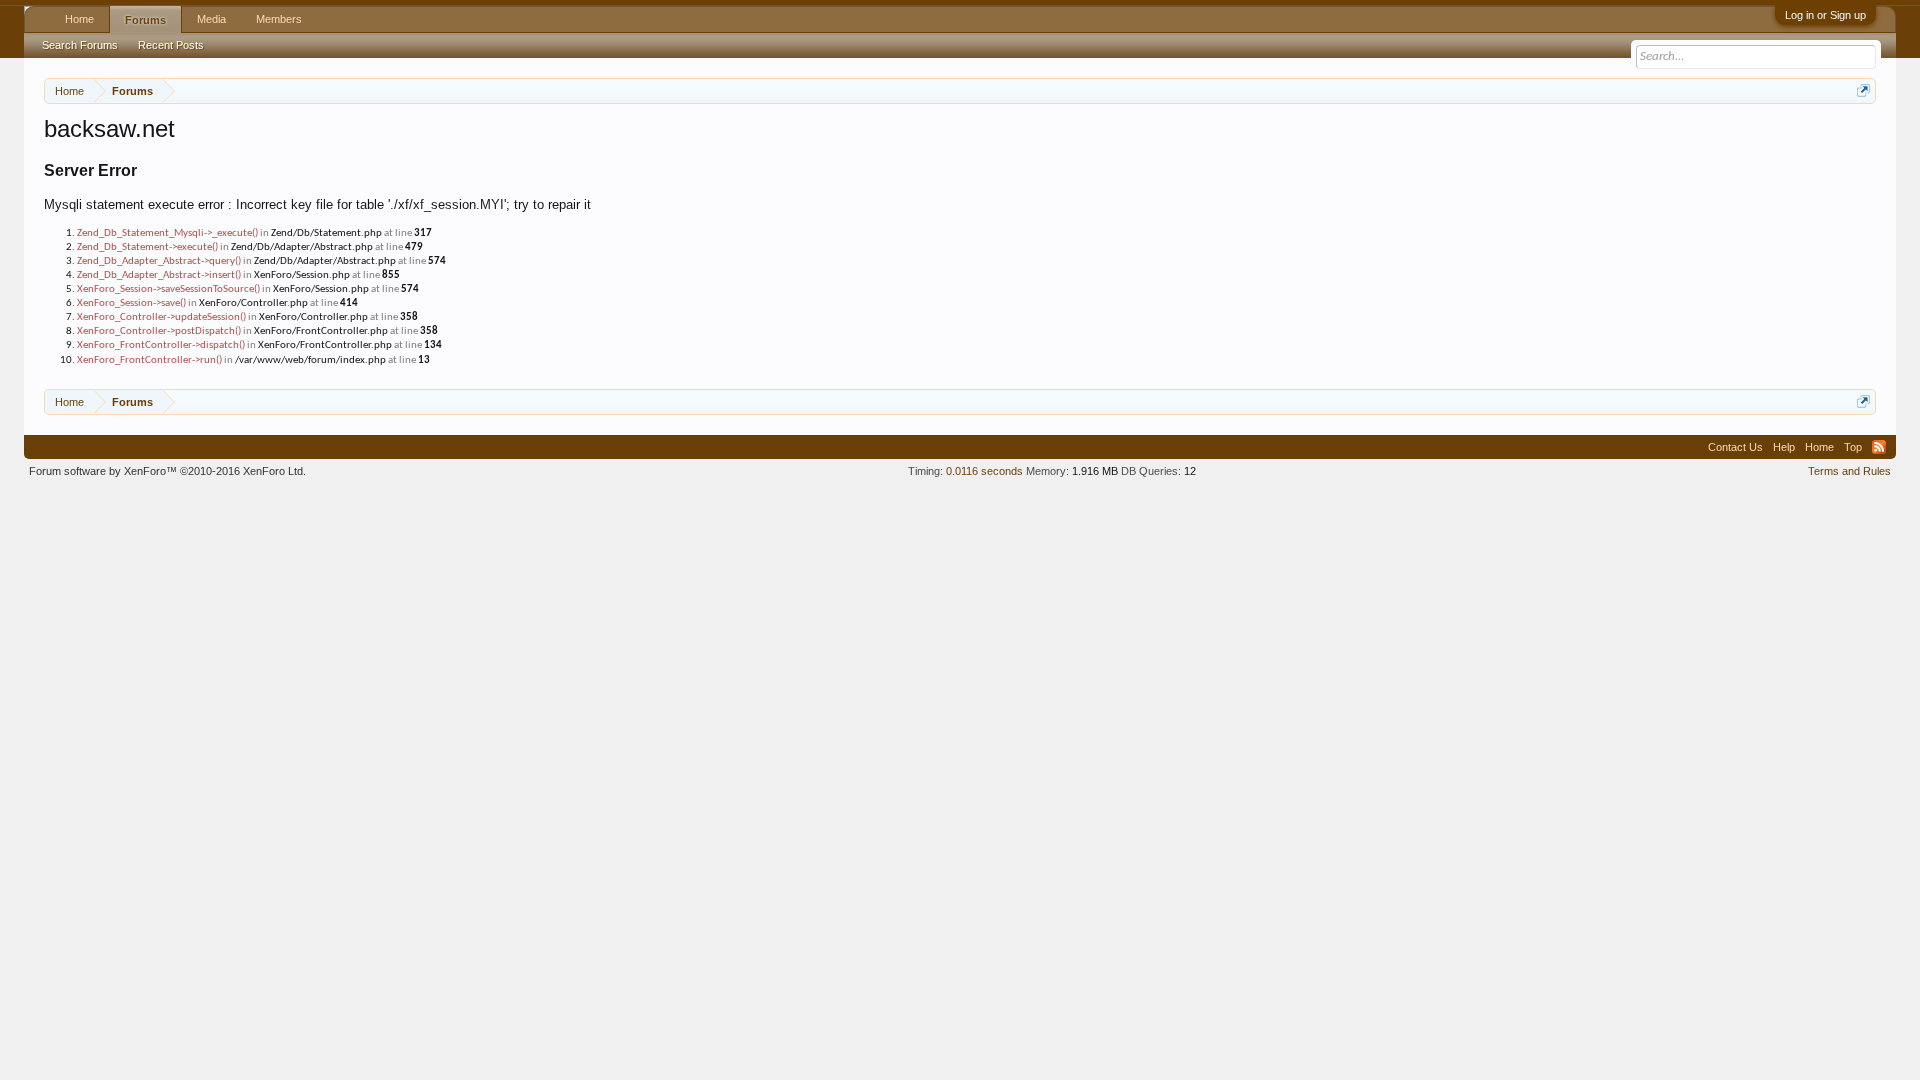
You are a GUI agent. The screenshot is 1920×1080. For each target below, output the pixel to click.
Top (1853, 447)
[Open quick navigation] (1863, 90)
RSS (1879, 447)
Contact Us (1735, 447)
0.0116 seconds (984, 471)
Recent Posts (171, 45)
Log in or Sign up (1825, 15)
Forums (145, 20)
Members (279, 19)
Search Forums (80, 45)
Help (1784, 447)
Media (211, 19)
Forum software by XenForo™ (167, 471)
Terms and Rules (1849, 471)
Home (79, 19)
